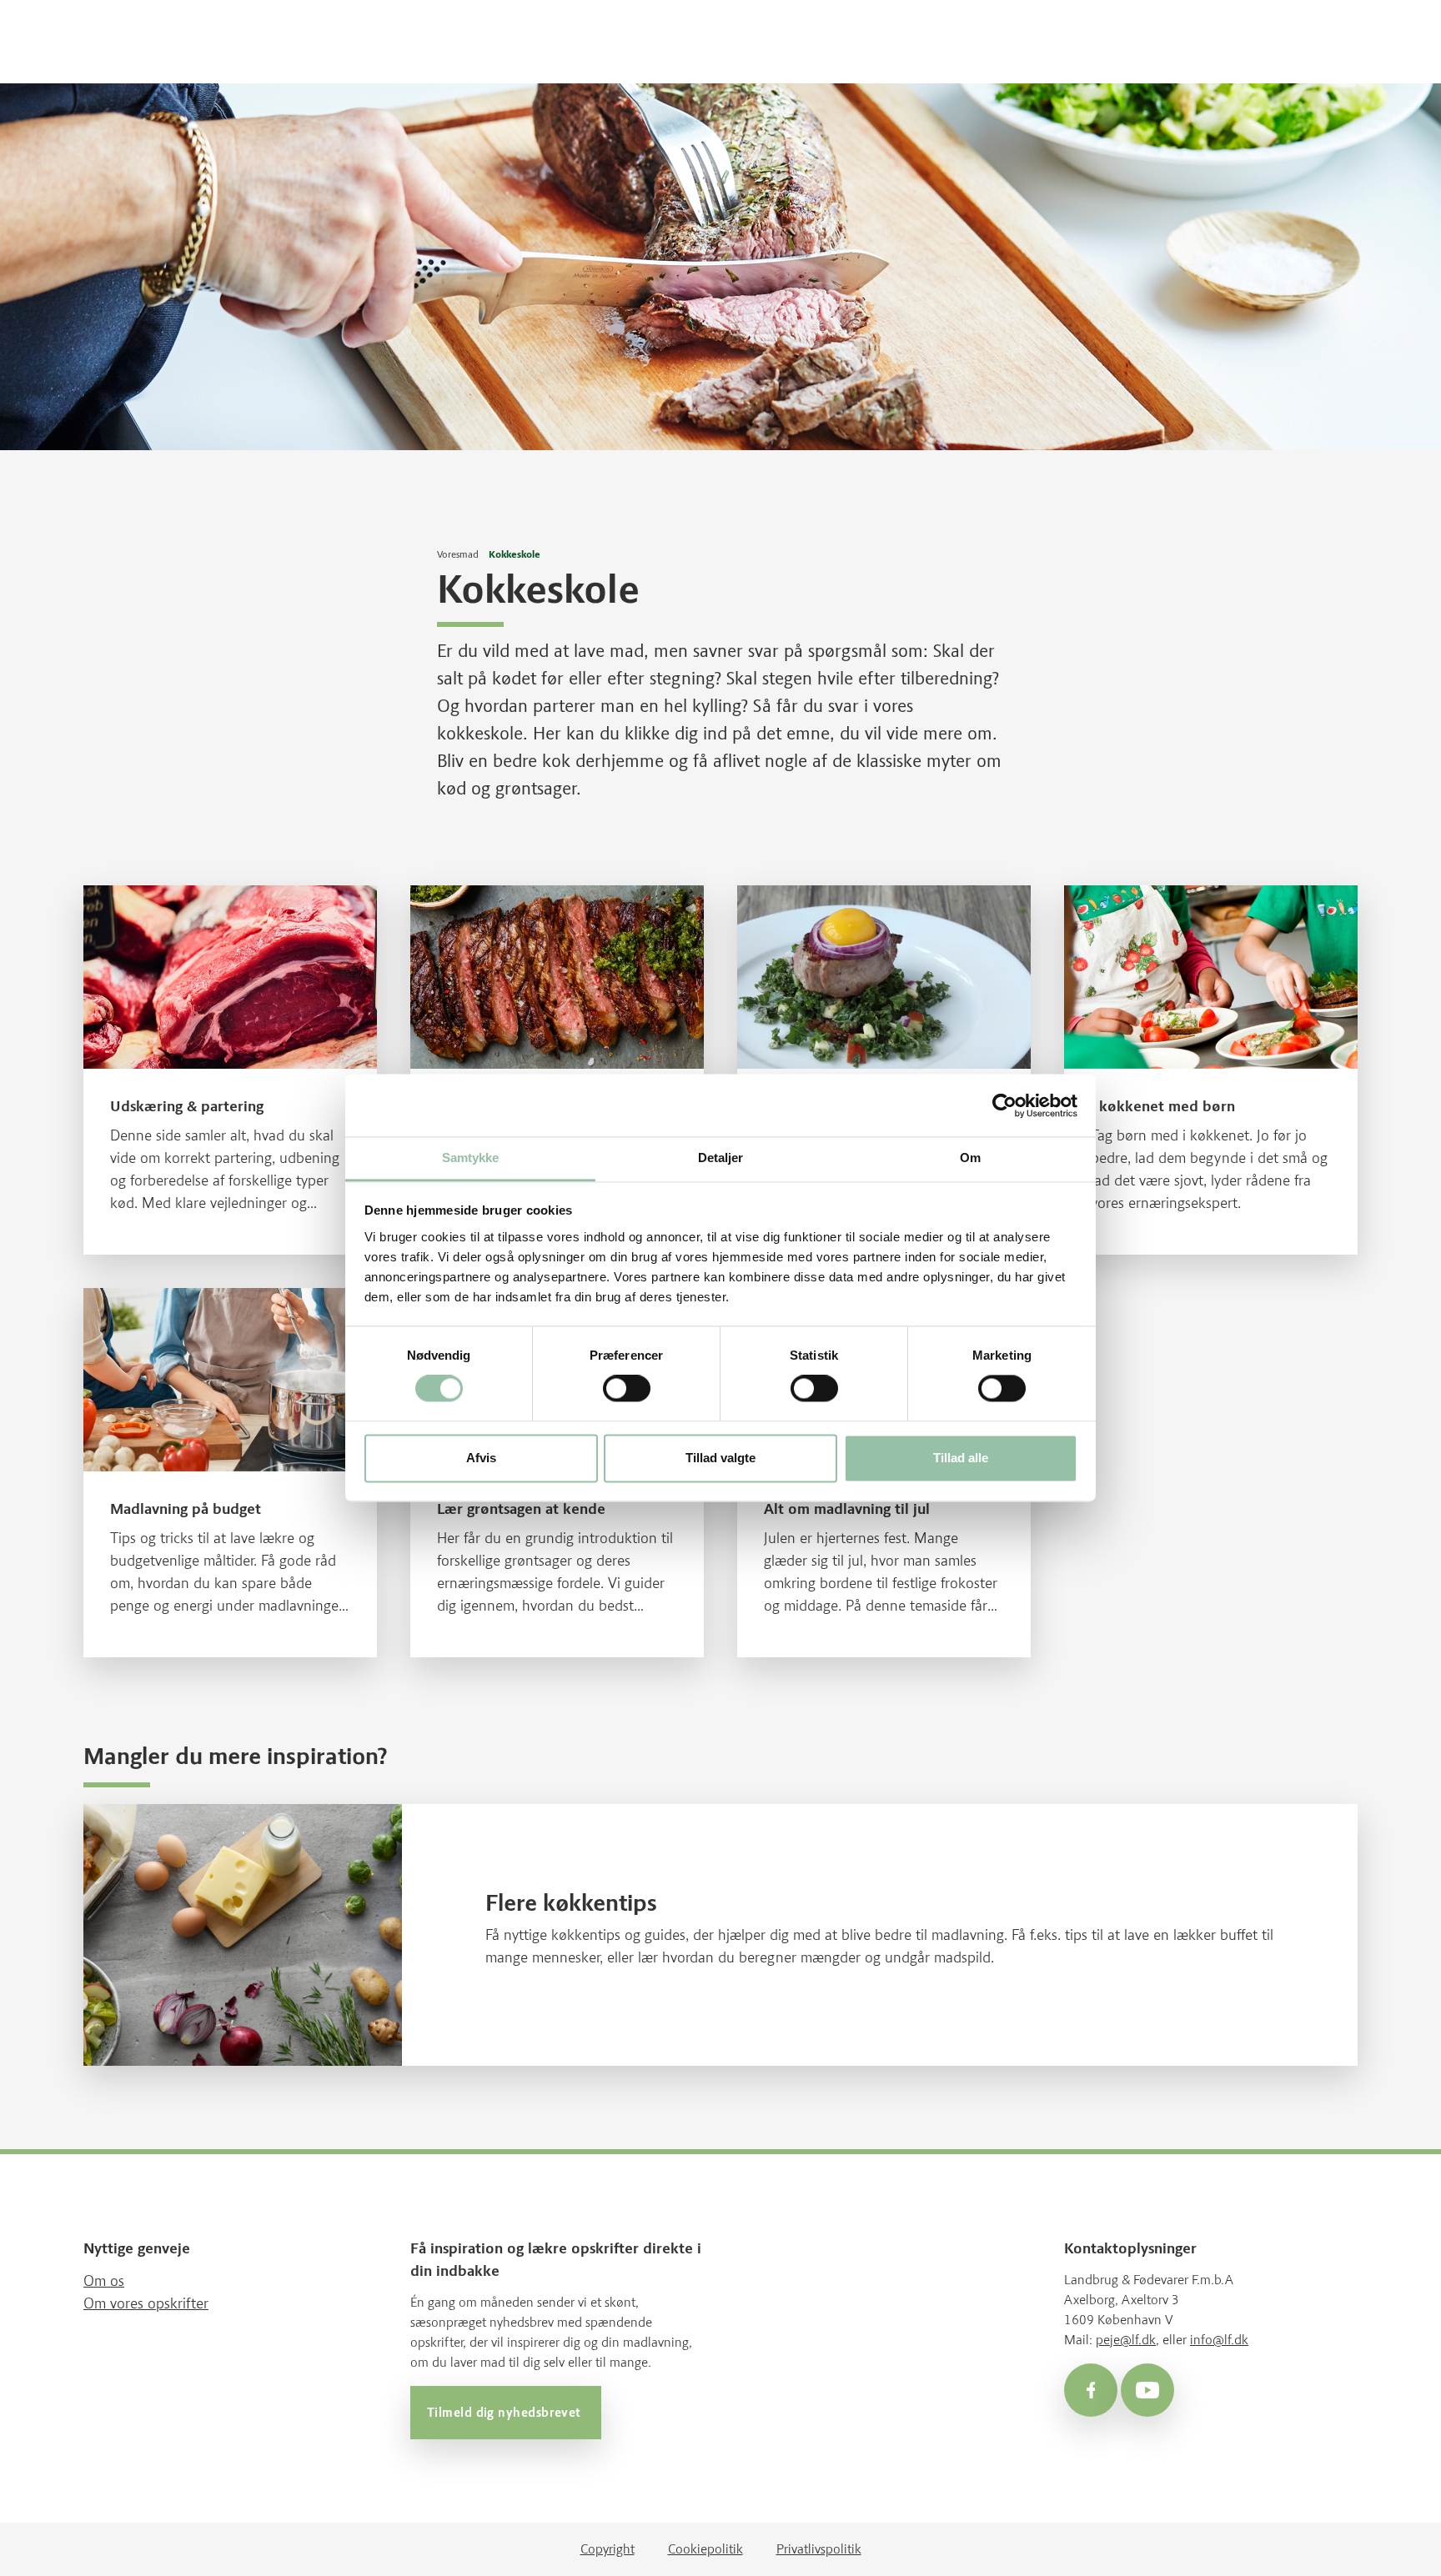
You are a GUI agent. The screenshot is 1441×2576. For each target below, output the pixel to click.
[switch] (627, 1389)
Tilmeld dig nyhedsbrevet (506, 2413)
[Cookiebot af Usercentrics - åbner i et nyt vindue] (1004, 1105)
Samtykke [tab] (471, 1158)
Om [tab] (970, 1158)
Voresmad (458, 554)
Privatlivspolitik (819, 2549)
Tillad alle (961, 1458)
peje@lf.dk (1126, 2340)
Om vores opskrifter (146, 2303)
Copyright (608, 2549)
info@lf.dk (1219, 2340)
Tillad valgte (720, 1458)
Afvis (481, 1458)
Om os (104, 2281)
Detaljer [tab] (721, 1158)
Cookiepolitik (705, 2549)
